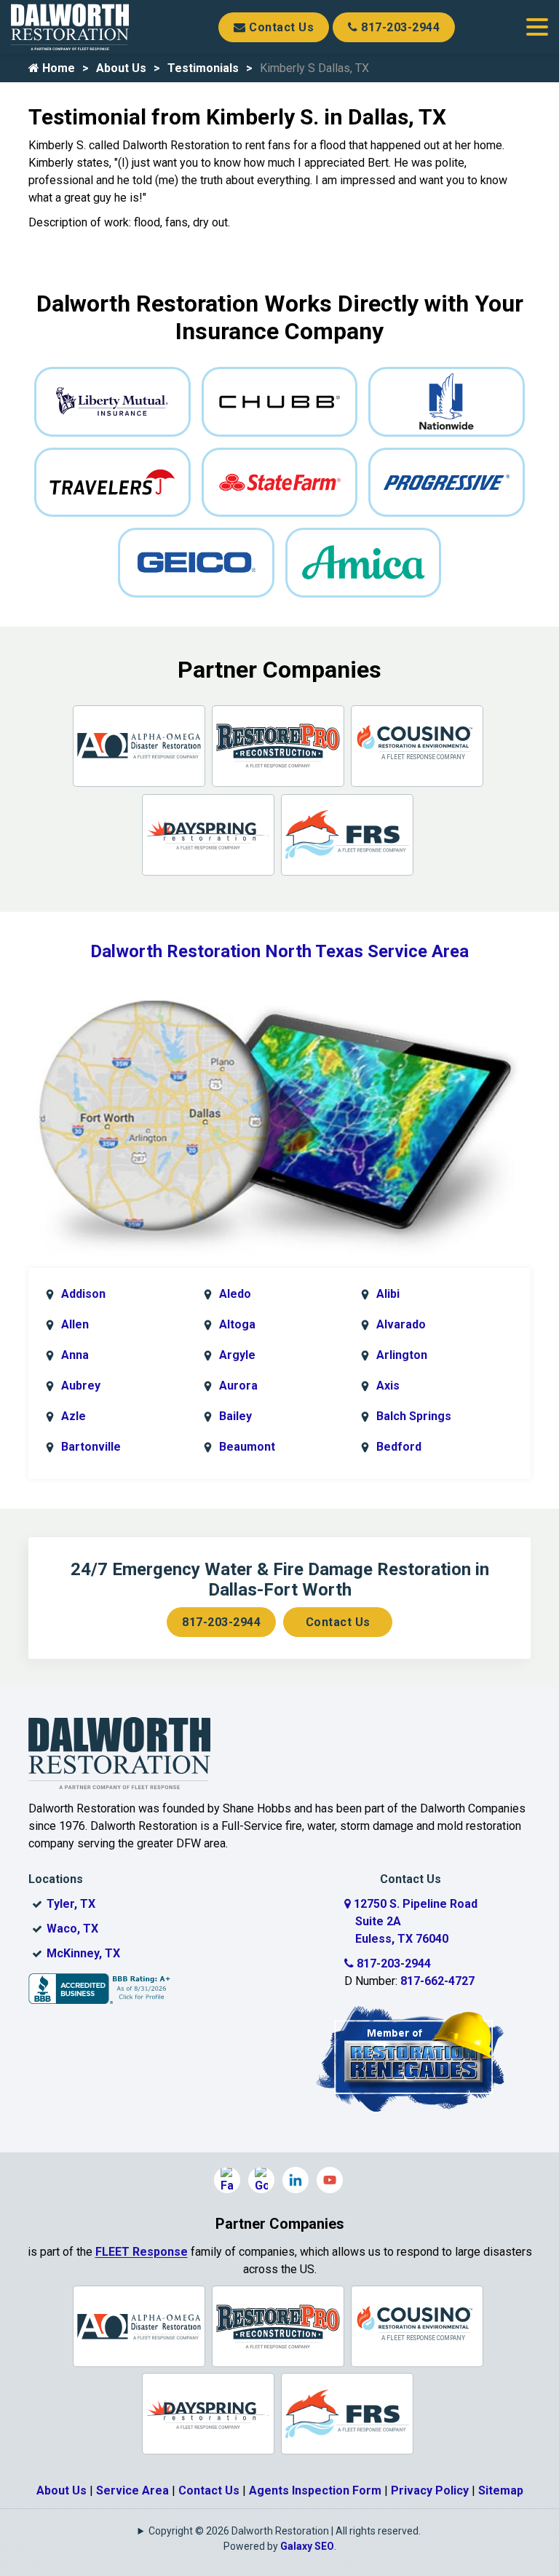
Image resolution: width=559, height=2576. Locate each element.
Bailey (235, 1416)
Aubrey (81, 1386)
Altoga (237, 1324)
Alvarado (401, 1324)
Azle (74, 1416)
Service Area (132, 2490)
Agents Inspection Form (315, 2490)
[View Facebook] (227, 2180)
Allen (75, 1324)
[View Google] (261, 2180)
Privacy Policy (430, 2490)
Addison (83, 1294)
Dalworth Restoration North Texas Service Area (279, 951)
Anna (75, 1355)
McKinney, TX (83, 1953)
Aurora (238, 1386)
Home (57, 68)
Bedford (399, 1447)
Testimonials (203, 68)
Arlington (402, 1355)
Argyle (237, 1355)
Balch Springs (414, 1416)
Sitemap (501, 2490)
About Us (121, 68)
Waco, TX (72, 1929)
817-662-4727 (437, 1981)
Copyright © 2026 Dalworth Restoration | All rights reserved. (285, 2531)
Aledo (235, 1294)
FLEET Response (142, 2252)
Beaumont (247, 1447)
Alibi (388, 1294)
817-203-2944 (399, 27)
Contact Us (280, 27)
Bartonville (91, 1447)
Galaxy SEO (307, 2546)
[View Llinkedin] (296, 2180)
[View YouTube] (330, 2180)
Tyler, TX (71, 1904)
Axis (388, 1386)
